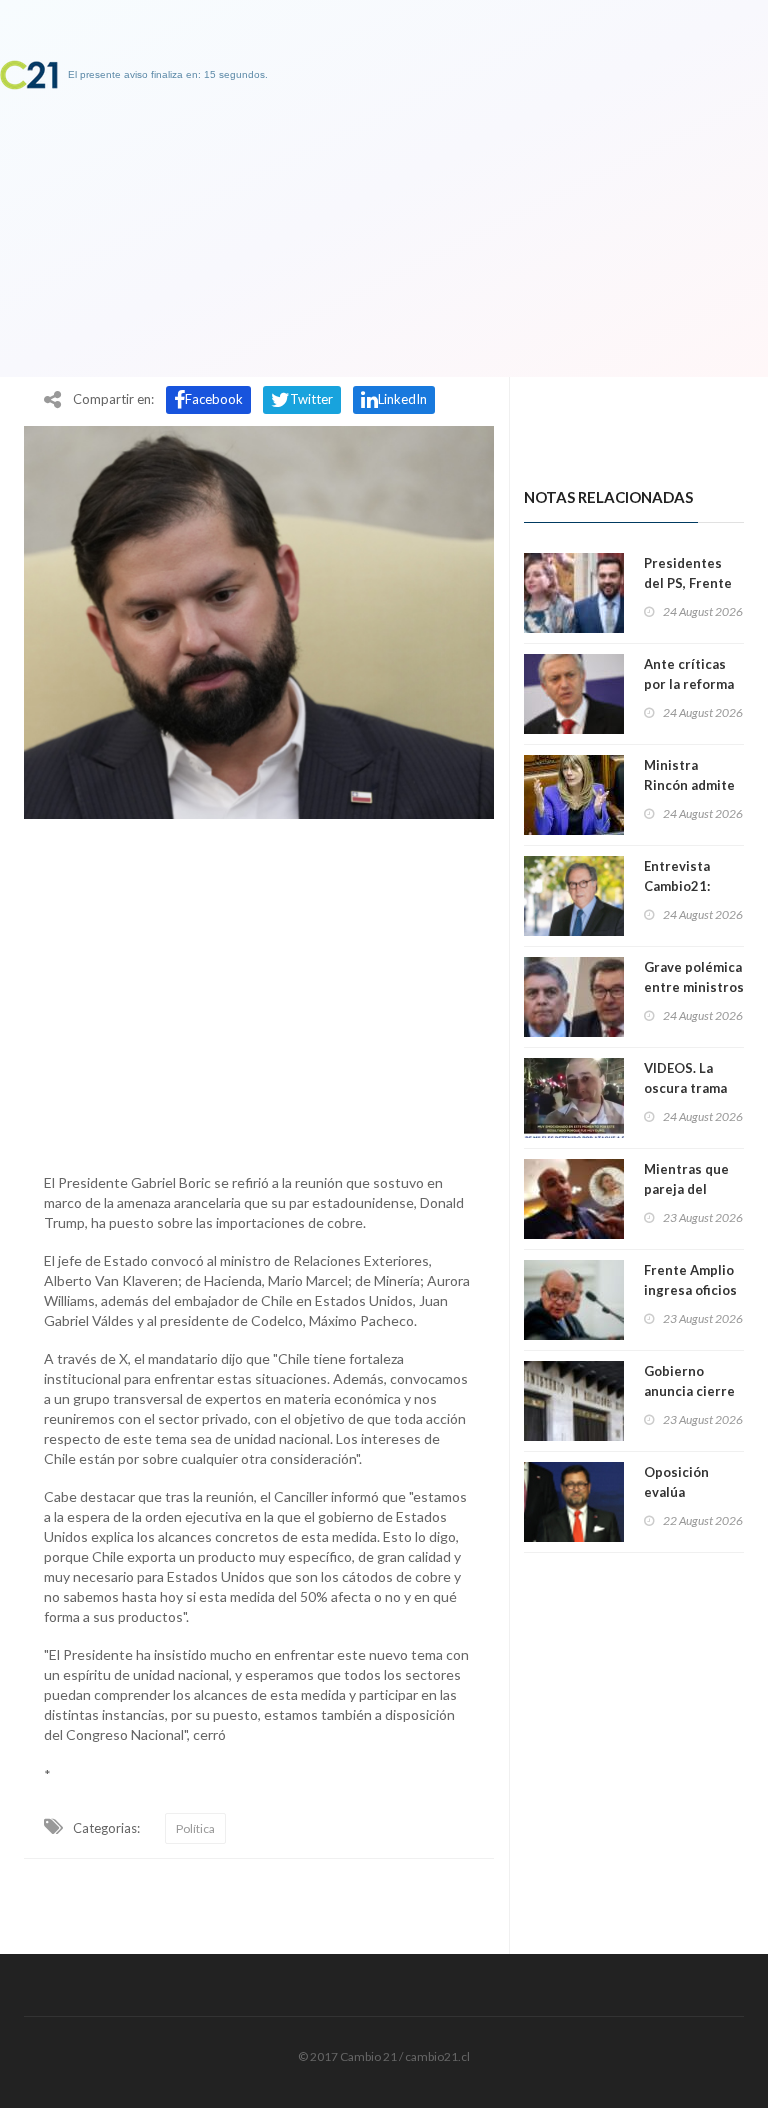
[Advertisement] (259, 991)
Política (195, 1828)
